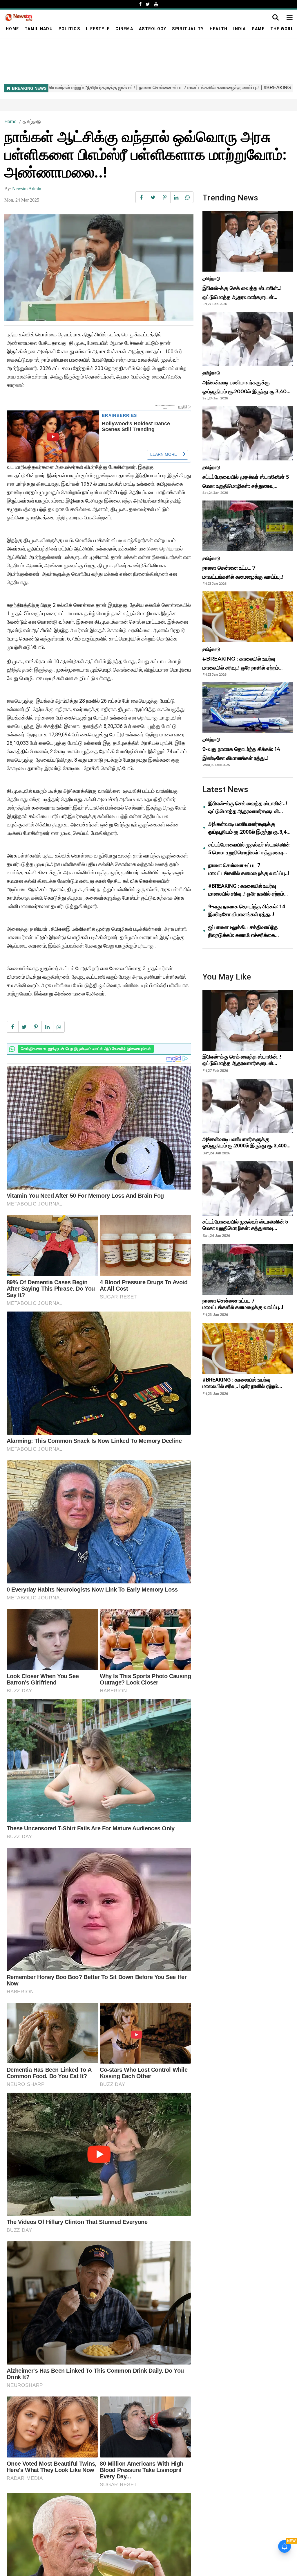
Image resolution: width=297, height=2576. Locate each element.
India (239, 29)
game (258, 29)
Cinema (124, 29)
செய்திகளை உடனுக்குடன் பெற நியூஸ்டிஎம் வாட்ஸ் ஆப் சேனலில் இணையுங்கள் (86, 1049)
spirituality (188, 29)
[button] (290, 18)
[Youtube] (156, 4)
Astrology (153, 29)
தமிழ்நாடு (32, 122)
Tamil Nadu (39, 29)
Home (12, 29)
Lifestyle (98, 29)
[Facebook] (140, 4)
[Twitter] (148, 4)
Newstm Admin (27, 189)
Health (219, 29)
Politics (69, 29)
